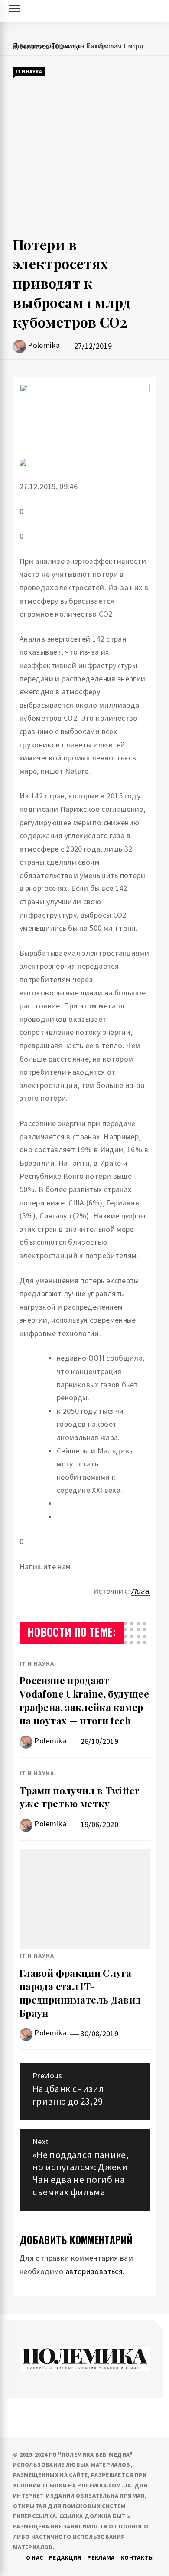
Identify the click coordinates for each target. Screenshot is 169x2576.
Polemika (44, 345)
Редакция (65, 2557)
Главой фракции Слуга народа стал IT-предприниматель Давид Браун (80, 1993)
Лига (140, 1591)
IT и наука (29, 72)
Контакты (137, 2557)
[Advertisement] (84, 156)
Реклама (101, 2557)
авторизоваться (94, 2271)
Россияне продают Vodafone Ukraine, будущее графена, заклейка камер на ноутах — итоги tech (84, 1700)
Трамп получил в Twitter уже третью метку (80, 1797)
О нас (35, 2557)
